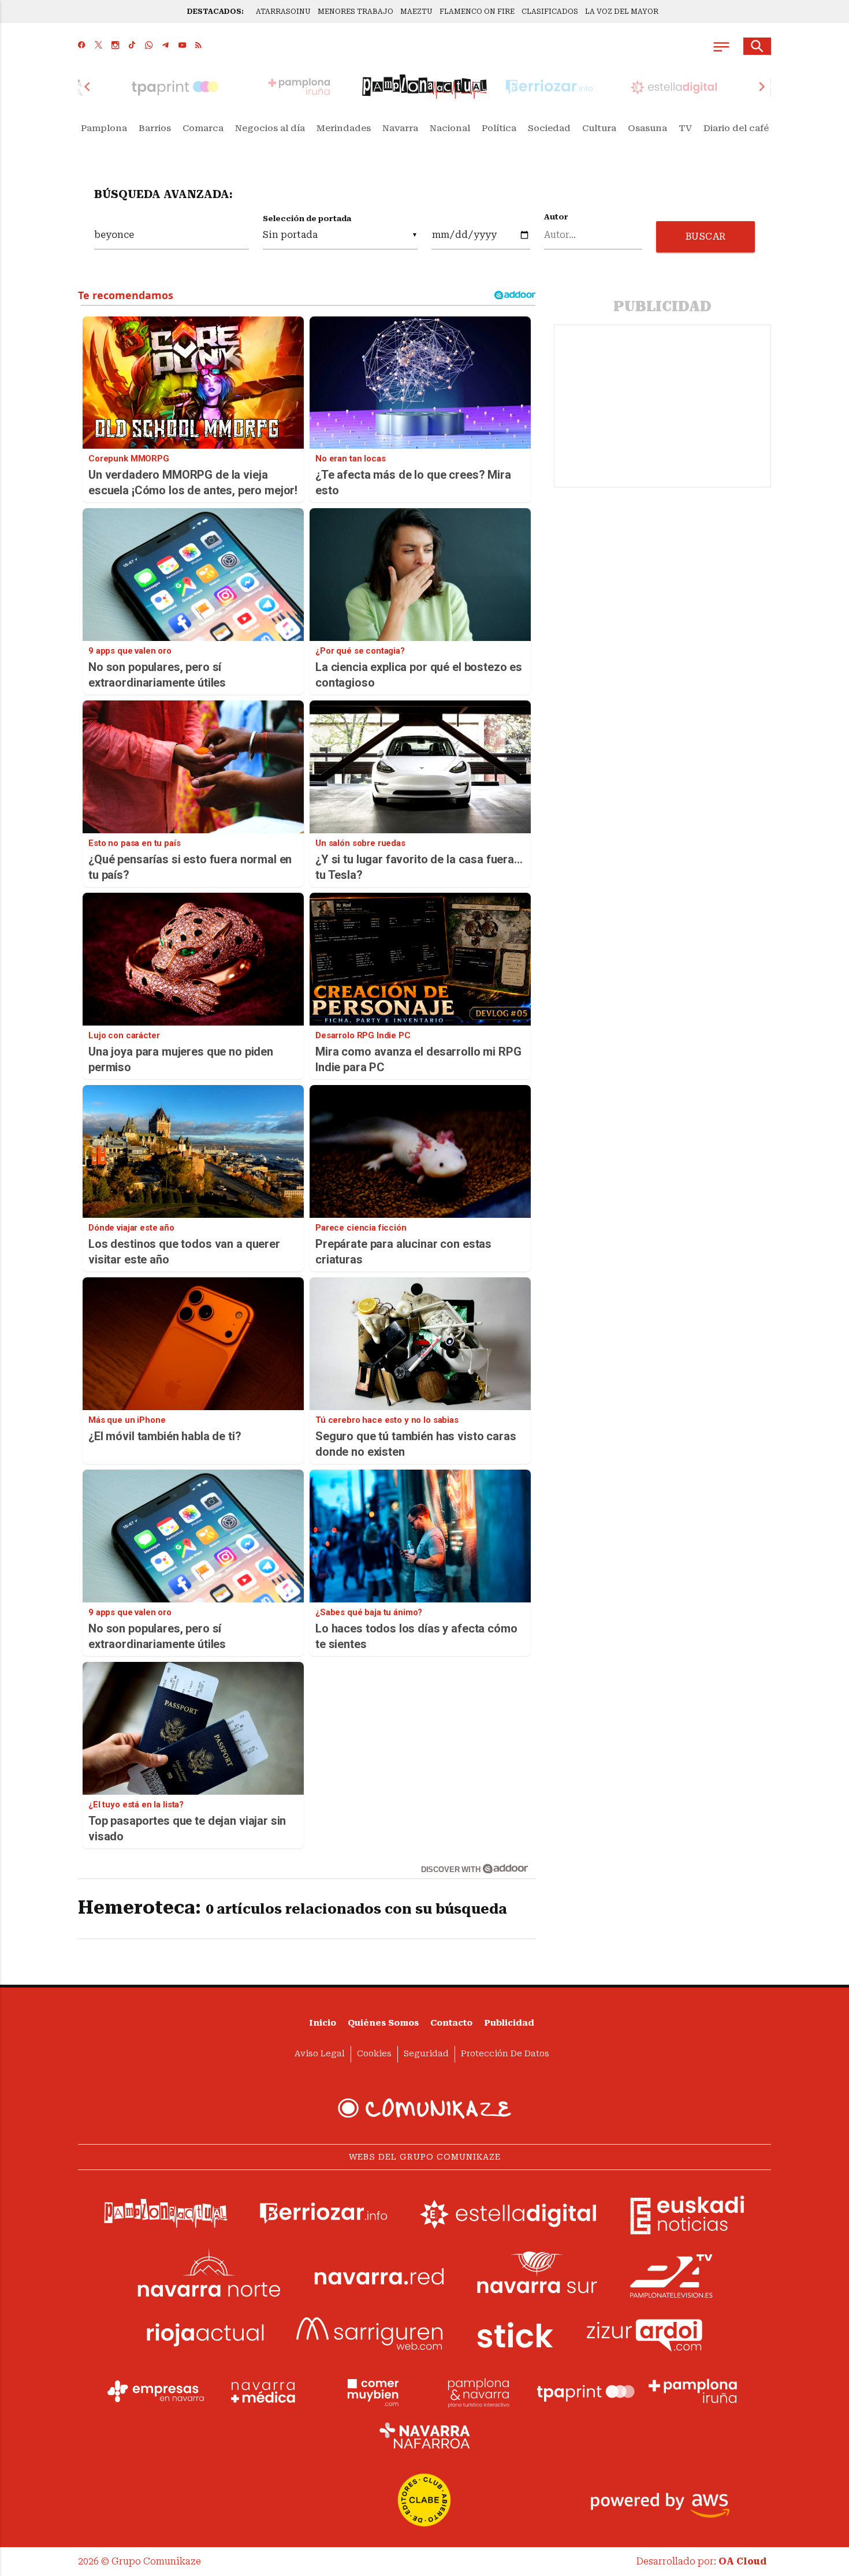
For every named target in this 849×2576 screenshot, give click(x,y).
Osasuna (647, 128)
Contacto (451, 2023)
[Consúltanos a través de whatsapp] (149, 46)
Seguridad (426, 2054)
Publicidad (509, 2023)
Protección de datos (505, 2054)
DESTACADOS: (215, 12)
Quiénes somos (383, 2023)
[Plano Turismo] (478, 2391)
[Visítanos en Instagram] (115, 46)
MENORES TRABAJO (355, 12)
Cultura (599, 128)
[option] (425, 87)
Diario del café (736, 128)
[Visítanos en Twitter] (98, 46)
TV (685, 128)
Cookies (374, 2054)
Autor (556, 217)
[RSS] (198, 46)
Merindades (344, 128)
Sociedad (549, 128)
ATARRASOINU (283, 12)
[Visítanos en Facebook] (82, 46)
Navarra (400, 128)
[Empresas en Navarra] (156, 2391)
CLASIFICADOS (550, 12)
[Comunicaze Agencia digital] (425, 2108)
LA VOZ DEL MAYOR (622, 12)
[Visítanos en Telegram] (165, 46)
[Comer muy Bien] (371, 2391)
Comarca (203, 128)
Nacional (450, 128)
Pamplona (104, 128)
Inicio (323, 2023)
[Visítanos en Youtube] (182, 46)
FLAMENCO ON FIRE (477, 12)
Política (499, 128)
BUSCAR (706, 236)
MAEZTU (416, 12)
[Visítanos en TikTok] (132, 46)
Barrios (155, 128)
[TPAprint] (586, 2391)
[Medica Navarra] (263, 2391)
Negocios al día (270, 128)
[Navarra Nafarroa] (425, 2435)
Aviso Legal (320, 2054)
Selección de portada (307, 219)
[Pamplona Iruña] (693, 2391)
